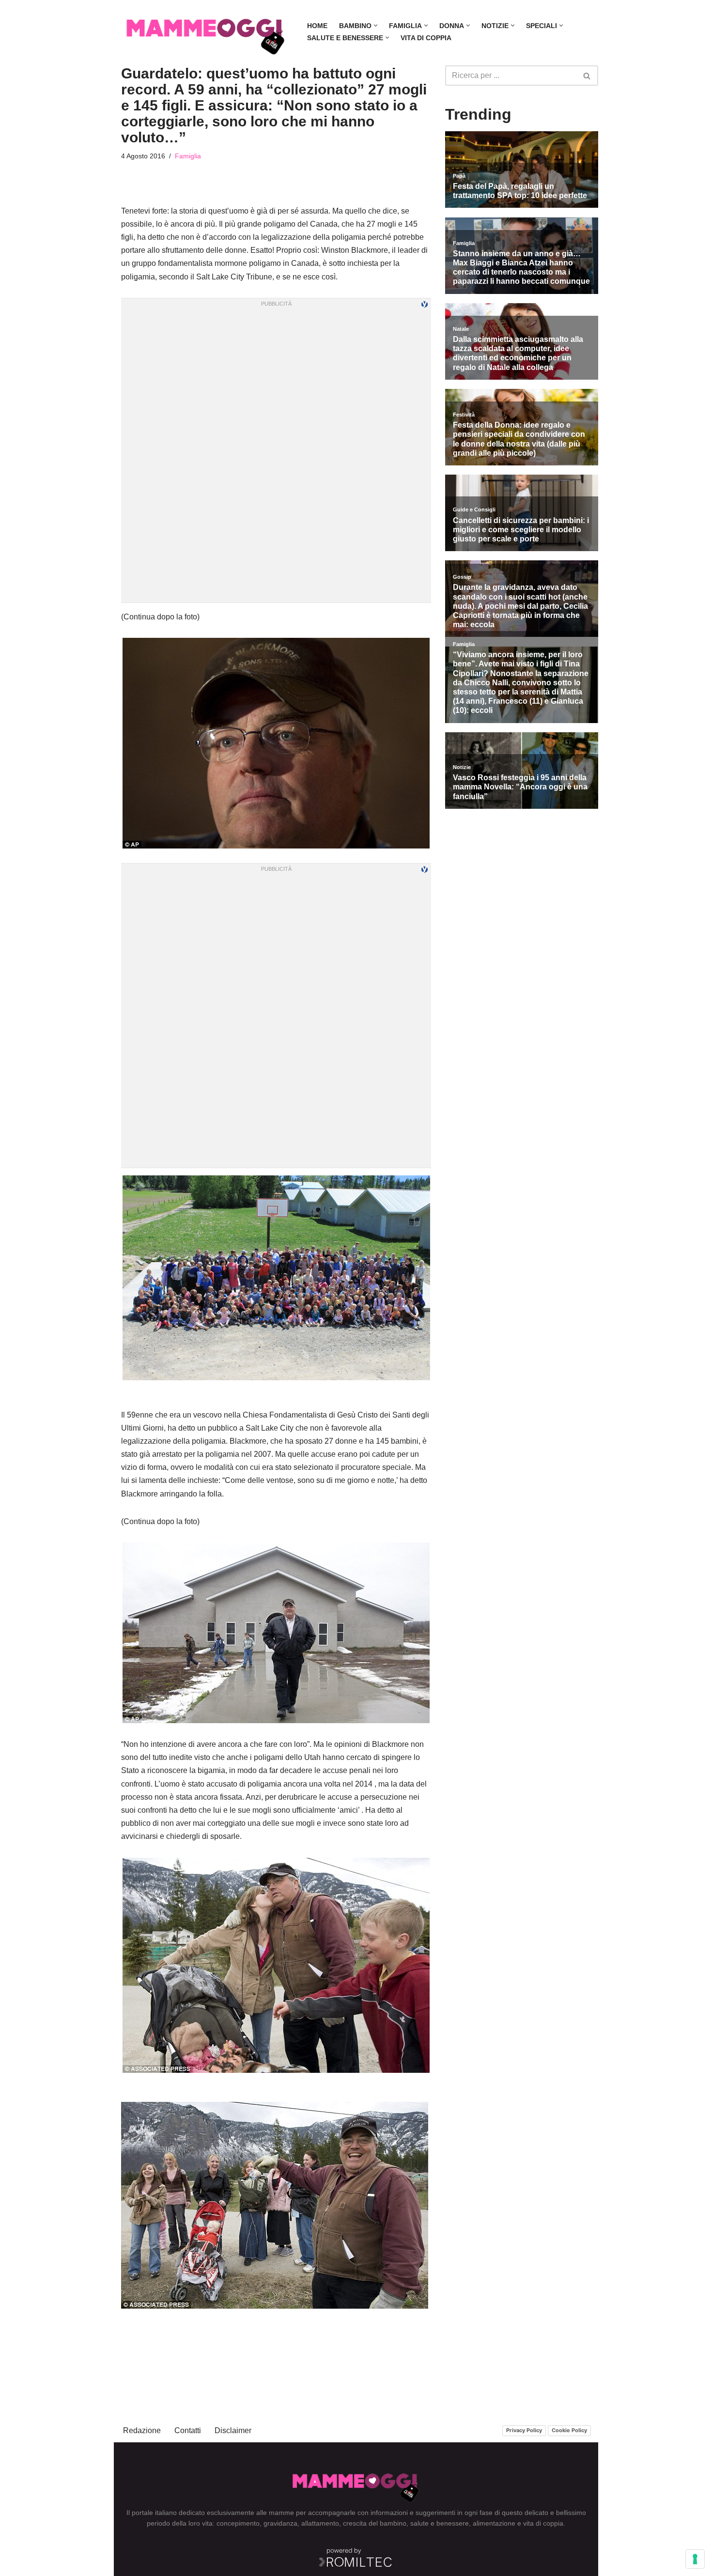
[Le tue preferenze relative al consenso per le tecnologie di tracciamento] (695, 2559)
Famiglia (188, 156)
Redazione (142, 2430)
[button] (376, 25)
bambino (393, 2523)
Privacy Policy (524, 2430)
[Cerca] (587, 76)
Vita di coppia (426, 38)
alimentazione (494, 2523)
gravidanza (280, 2523)
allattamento (320, 2523)
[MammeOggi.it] (206, 32)
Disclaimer (233, 2430)
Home (317, 26)
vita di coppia (543, 2523)
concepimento (238, 2523)
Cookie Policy (569, 2430)
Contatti (188, 2430)
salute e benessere (440, 2523)
